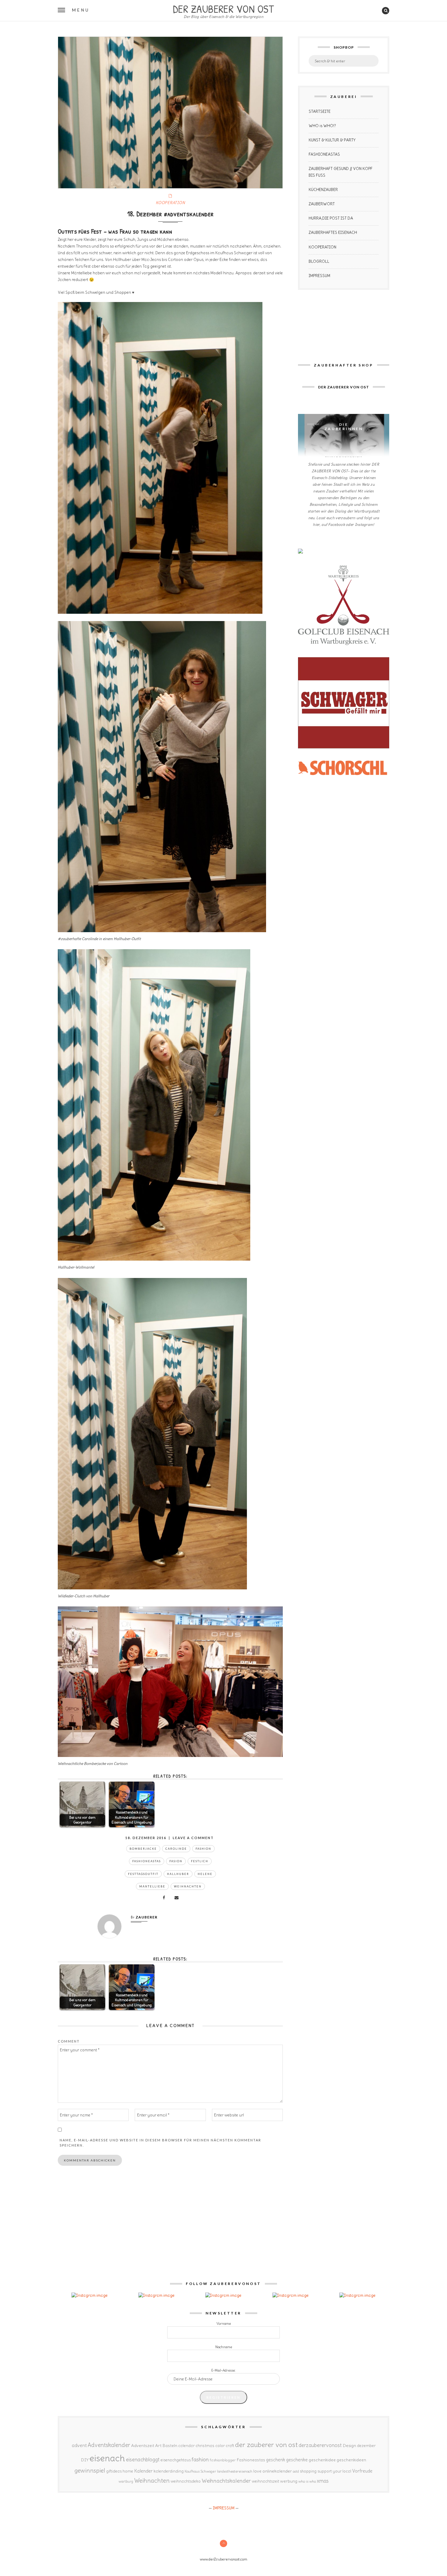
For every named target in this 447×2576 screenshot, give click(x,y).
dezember (366, 2446)
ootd (296, 2471)
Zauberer (147, 1917)
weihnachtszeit (265, 2481)
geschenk (276, 2460)
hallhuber (178, 1874)
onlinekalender (277, 2471)
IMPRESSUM (319, 276)
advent (79, 2445)
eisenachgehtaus (176, 2460)
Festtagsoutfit (143, 1874)
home (128, 2471)
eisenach (107, 2458)
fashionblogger (223, 2460)
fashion (203, 1849)
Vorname (224, 2324)
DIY (85, 2460)
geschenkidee (322, 2460)
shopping (308, 2471)
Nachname (224, 2347)
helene (205, 1874)
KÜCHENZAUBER (323, 190)
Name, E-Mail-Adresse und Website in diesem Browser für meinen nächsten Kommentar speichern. (160, 2143)
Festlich (200, 1861)
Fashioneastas (147, 1861)
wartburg (126, 2481)
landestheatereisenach (235, 2471)
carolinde (176, 1849)
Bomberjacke (143, 1849)
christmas (205, 2446)
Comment (69, 2041)
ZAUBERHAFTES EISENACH (333, 233)
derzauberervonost (320, 2445)
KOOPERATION (170, 203)
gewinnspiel (90, 2470)
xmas (323, 2481)
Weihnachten (188, 1886)
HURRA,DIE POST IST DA (331, 218)
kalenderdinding (169, 2471)
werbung (289, 2481)
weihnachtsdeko (186, 2481)
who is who (307, 2481)
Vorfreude (362, 2471)
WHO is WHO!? (322, 126)
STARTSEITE (320, 111)
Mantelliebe (152, 1886)
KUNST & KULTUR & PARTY (332, 140)
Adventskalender (109, 2445)
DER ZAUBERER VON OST (223, 8)
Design (349, 2446)
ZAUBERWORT (322, 204)
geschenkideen (351, 2460)
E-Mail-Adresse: (223, 2370)
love (257, 2471)
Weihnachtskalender (226, 2481)
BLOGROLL (319, 261)
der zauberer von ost (266, 2445)
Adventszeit (143, 2446)
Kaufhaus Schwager (200, 2471)
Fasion (176, 1861)
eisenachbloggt (143, 2460)
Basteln (170, 2446)
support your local (334, 2471)
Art (158, 2446)
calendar (186, 2446)
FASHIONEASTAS (324, 154)
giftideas (114, 2471)
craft (230, 2446)
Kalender (143, 2471)
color (220, 2446)
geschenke (297, 2460)
